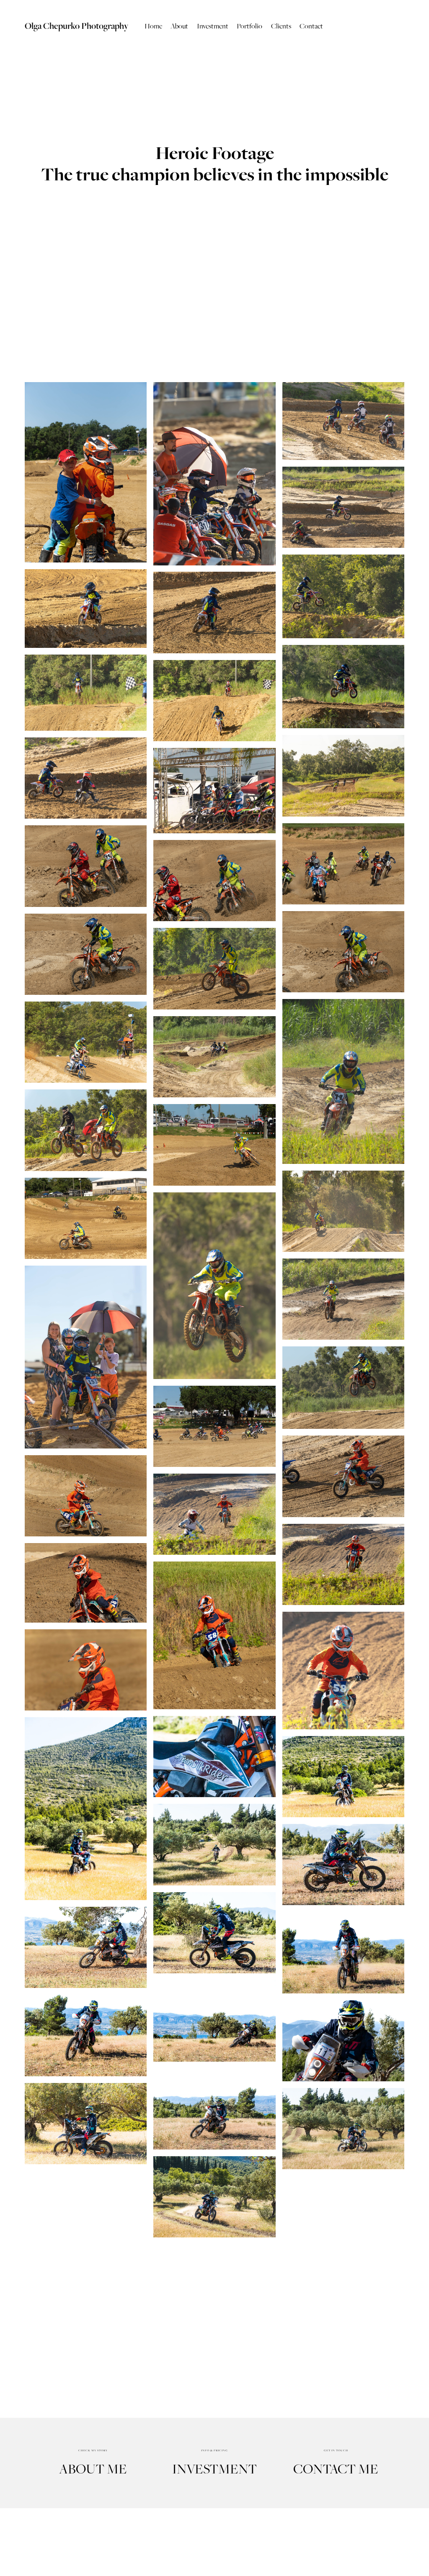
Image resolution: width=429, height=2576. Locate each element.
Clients (281, 26)
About (179, 26)
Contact (311, 26)
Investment (213, 26)
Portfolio (249, 26)
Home (153, 26)
